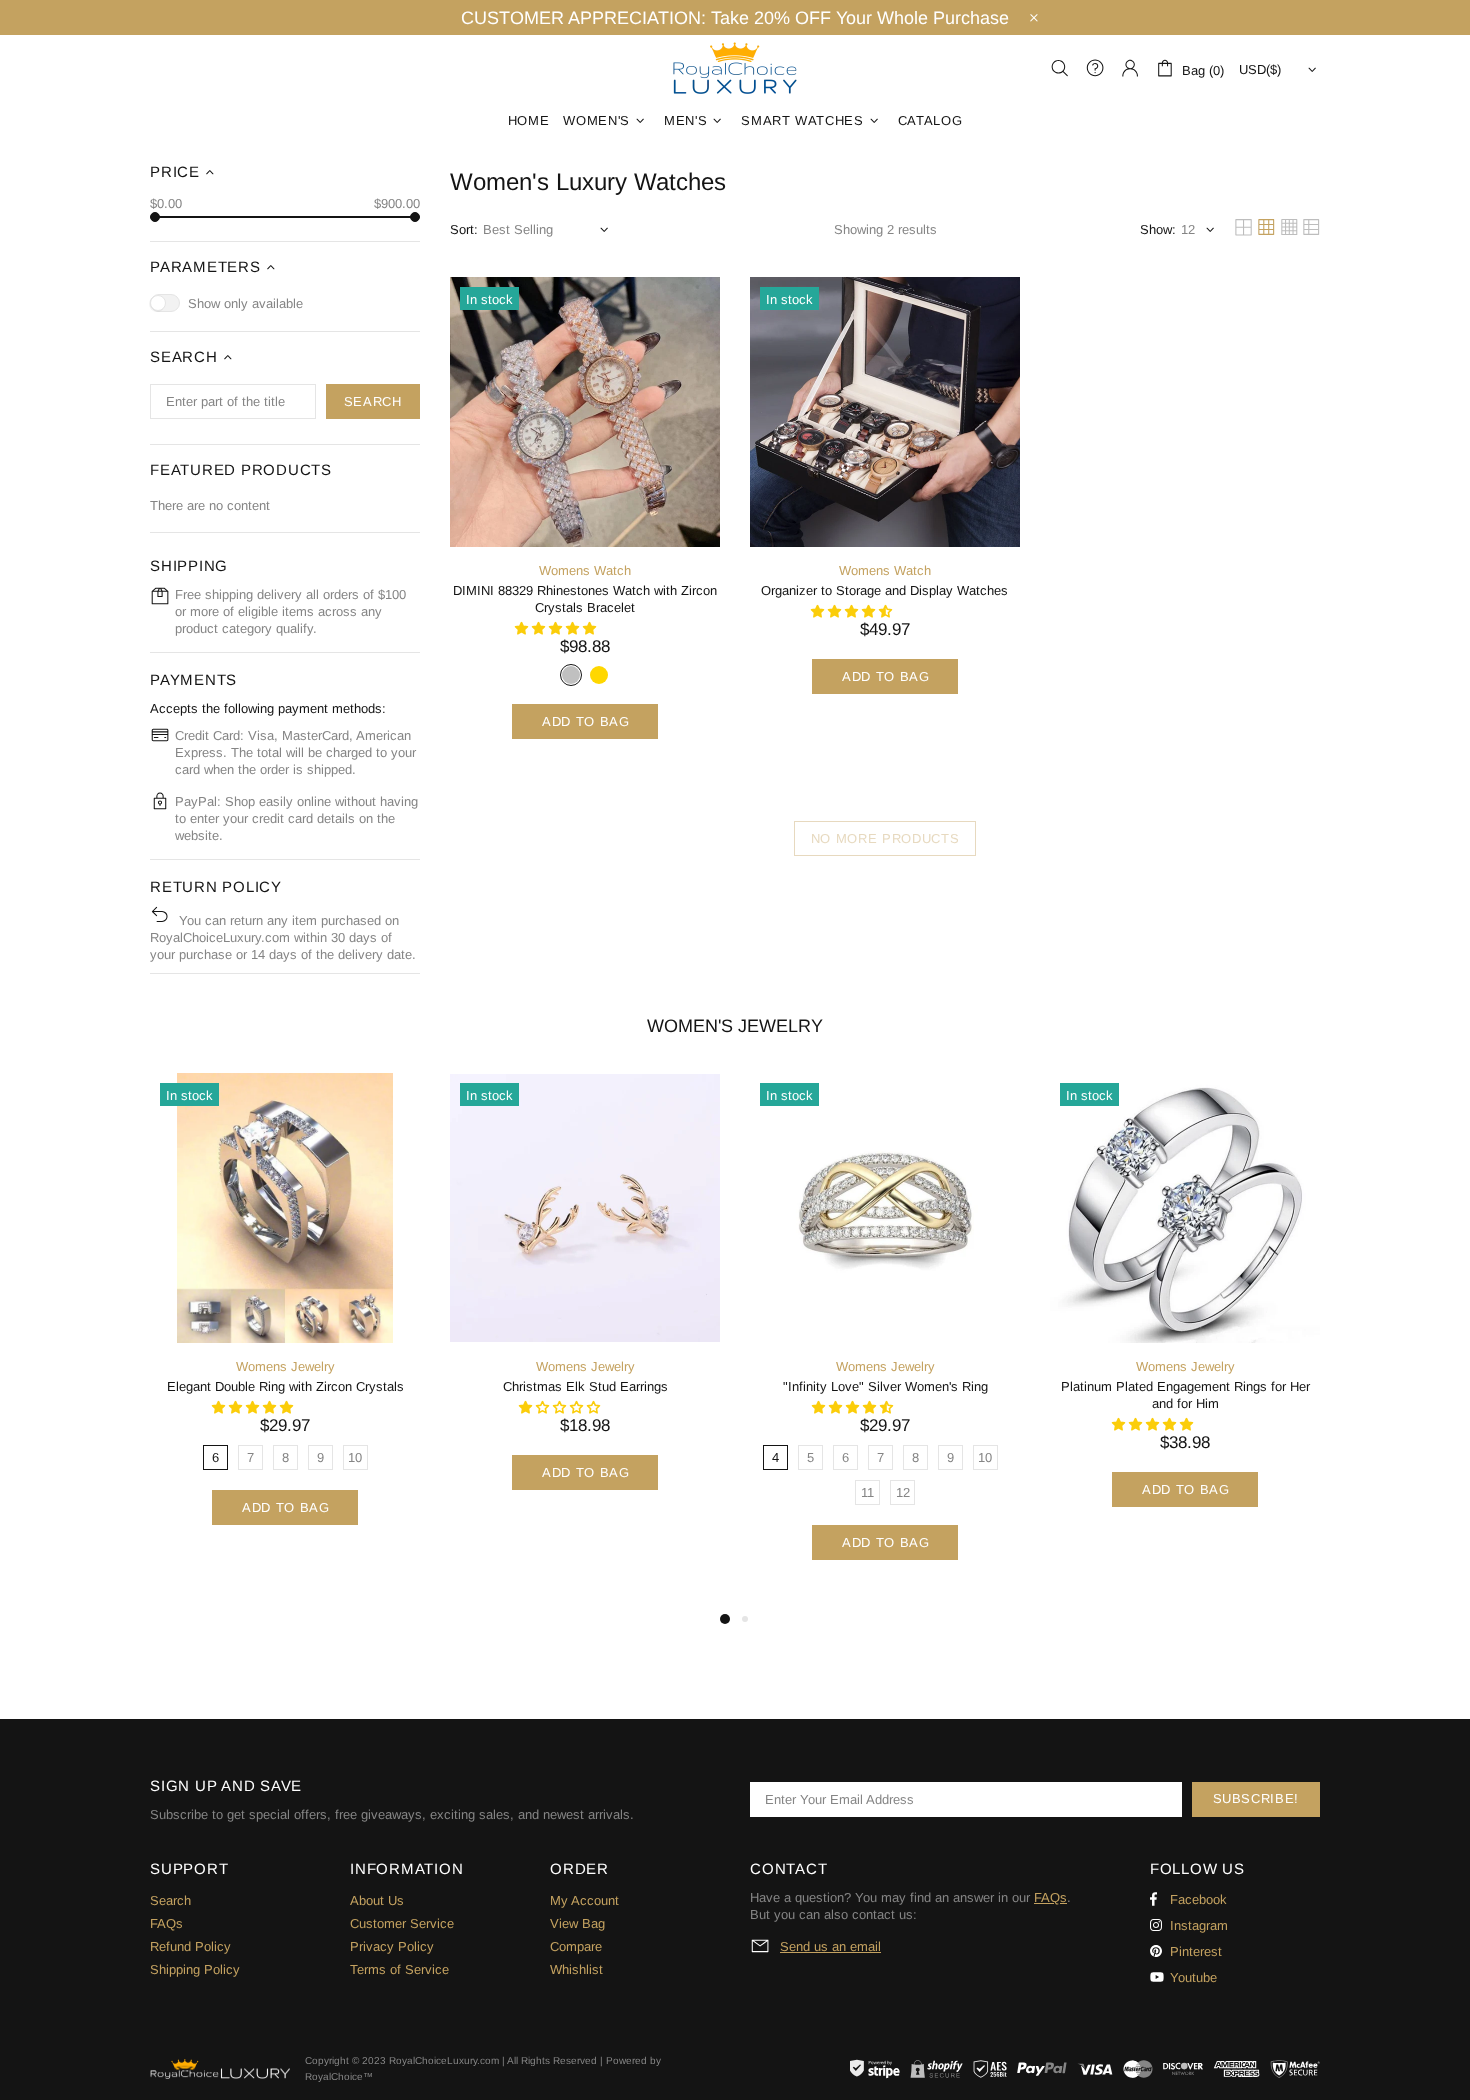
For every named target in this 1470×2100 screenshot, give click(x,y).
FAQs (166, 1923)
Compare (576, 1946)
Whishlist (576, 1969)
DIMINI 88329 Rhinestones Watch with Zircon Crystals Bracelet (585, 599)
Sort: (464, 229)
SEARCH (373, 401)
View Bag (577, 1923)
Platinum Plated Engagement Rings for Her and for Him (1185, 1395)
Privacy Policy (392, 1946)
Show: (1158, 229)
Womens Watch (585, 570)
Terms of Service (399, 1969)
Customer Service (402, 1923)
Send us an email (830, 1946)
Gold (599, 675)
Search (170, 1900)
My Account (584, 1900)
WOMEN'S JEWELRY (735, 1026)
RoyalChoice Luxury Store (735, 68)
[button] (557, 628)
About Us (377, 1900)
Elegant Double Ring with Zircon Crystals (285, 1386)
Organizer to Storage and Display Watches (884, 590)
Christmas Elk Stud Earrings (585, 1386)
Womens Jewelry (285, 1366)
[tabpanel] (285, 1322)
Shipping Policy (195, 1969)
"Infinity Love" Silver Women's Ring (885, 1386)
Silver (571, 675)
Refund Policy (190, 1946)
